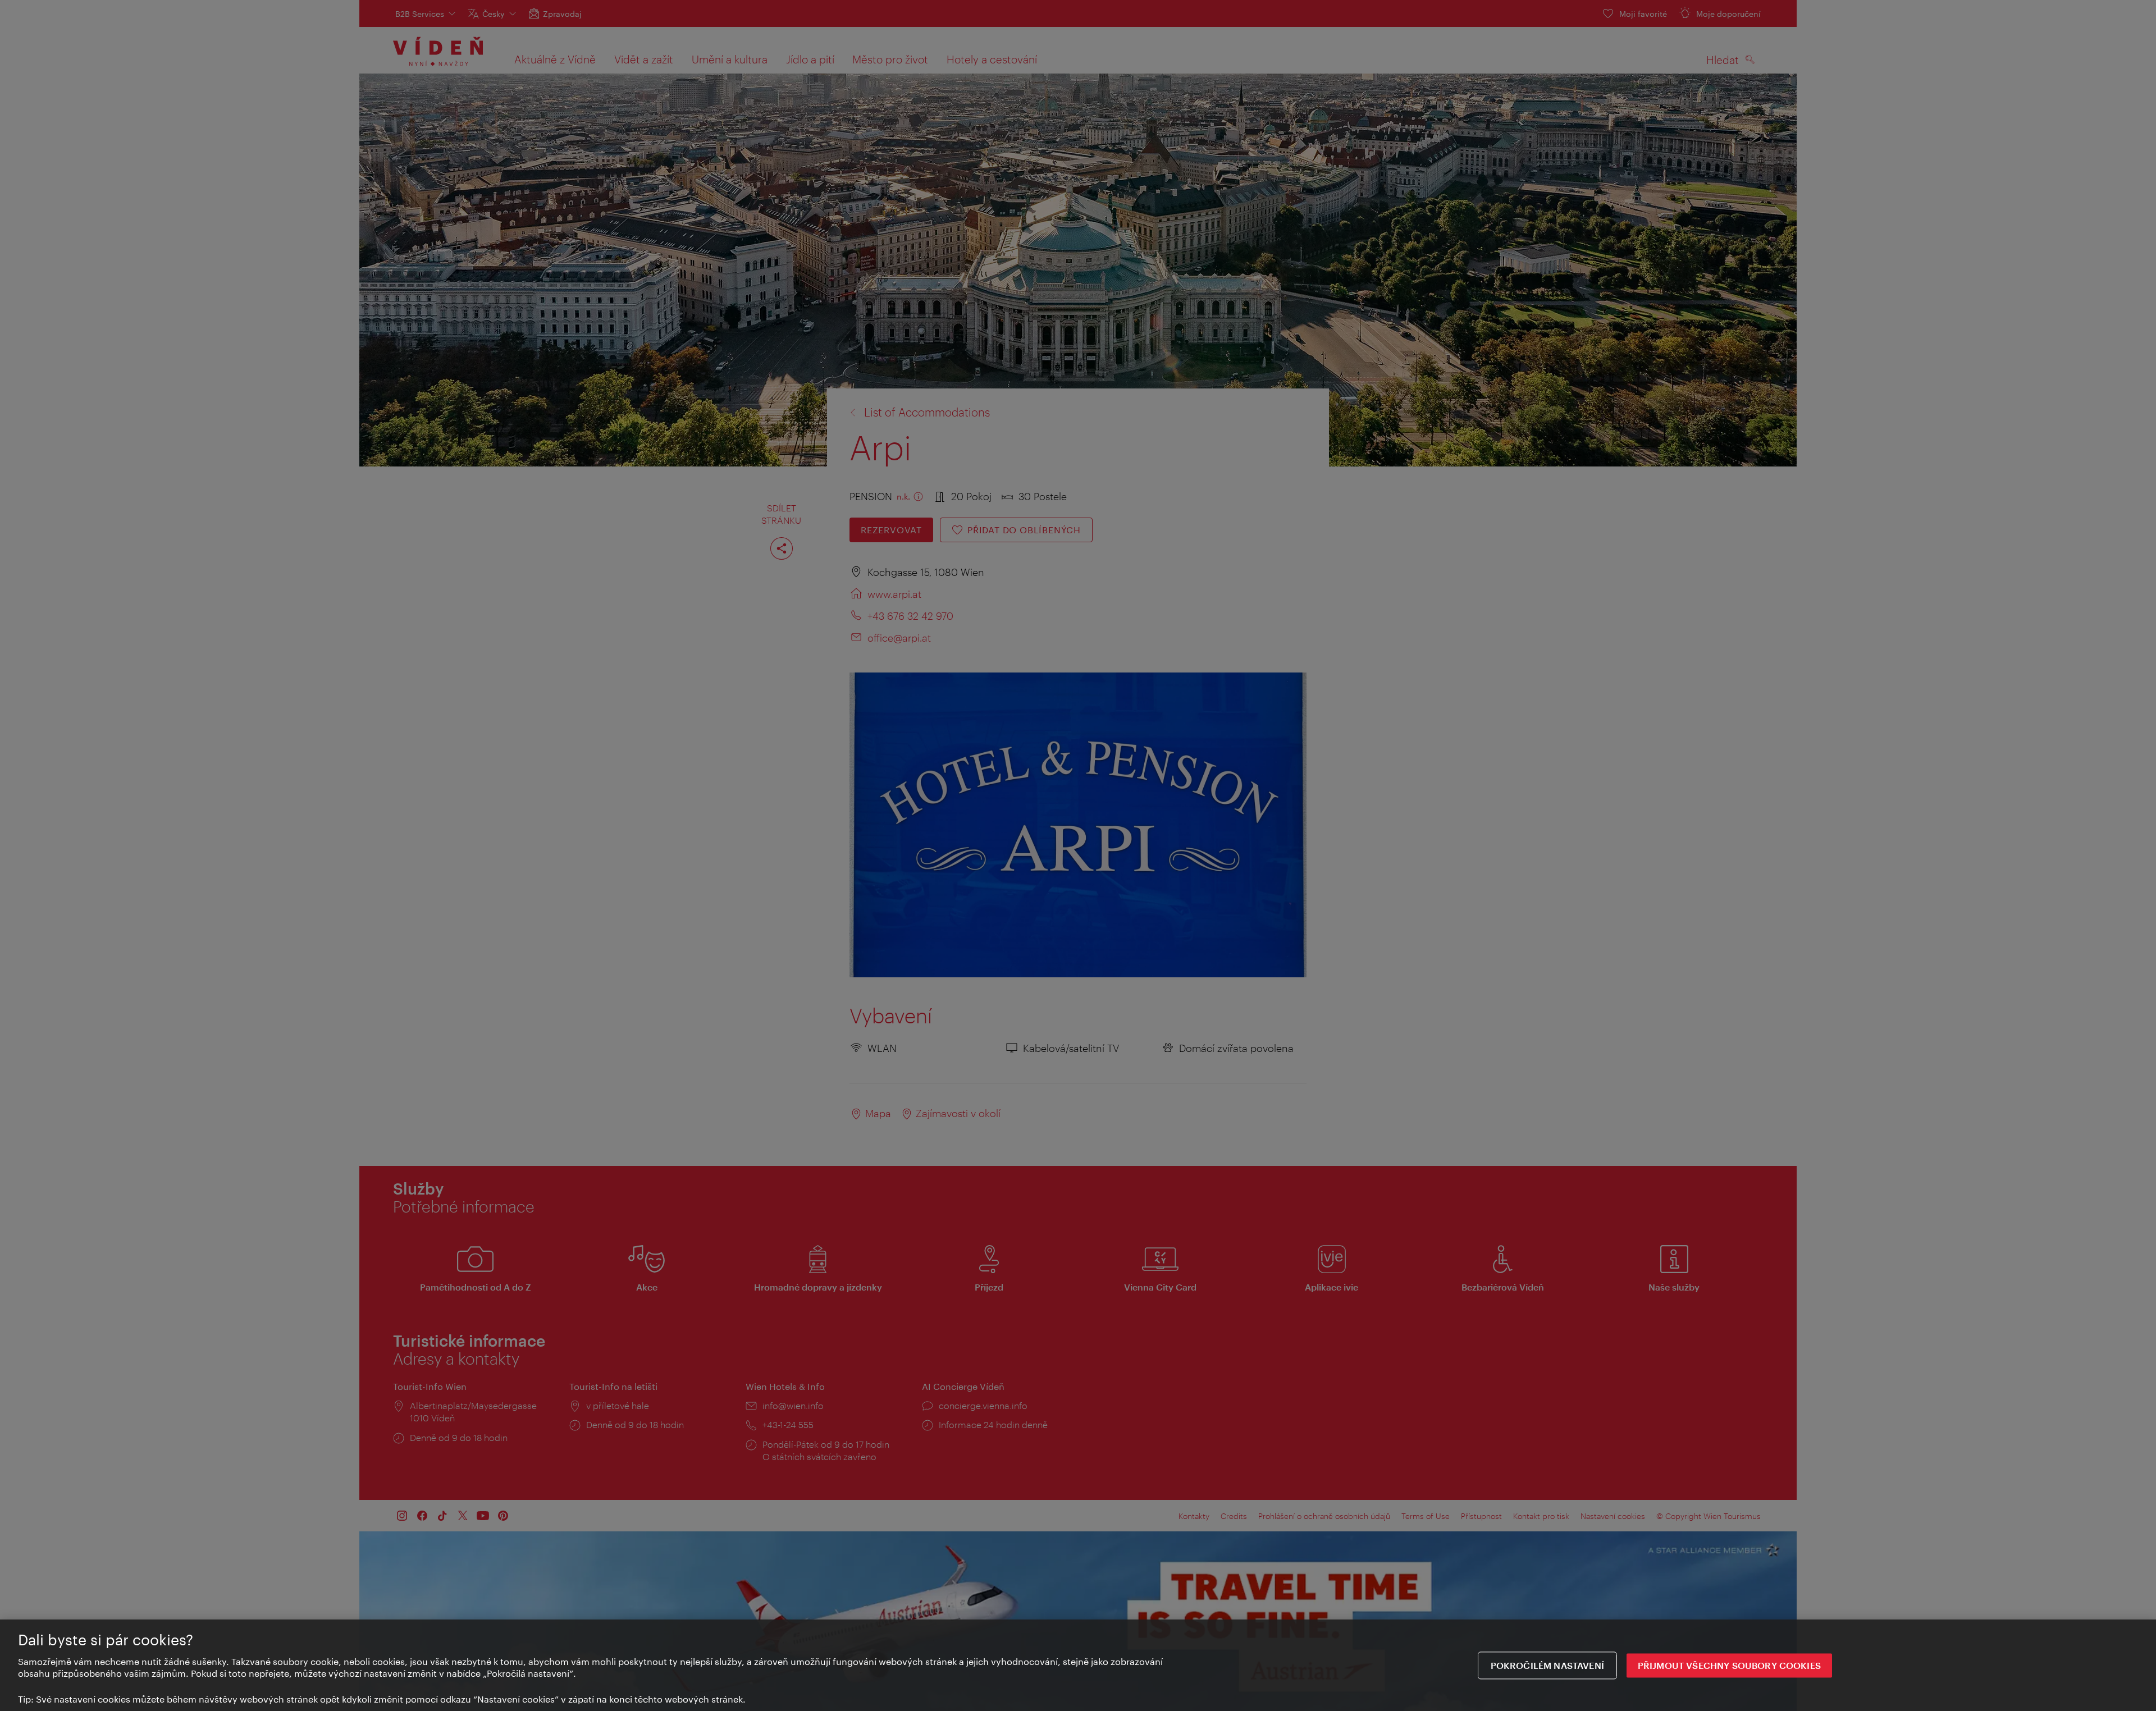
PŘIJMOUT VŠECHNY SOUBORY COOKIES (1729, 1665)
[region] (1078, 1665)
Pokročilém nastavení (1547, 1665)
